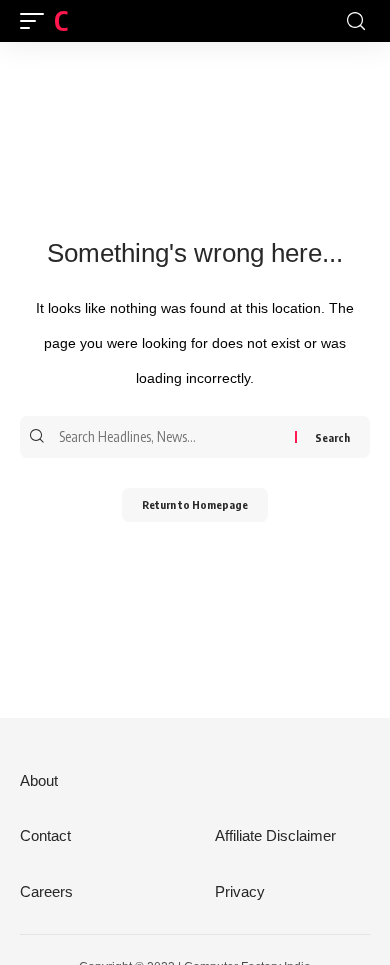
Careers (46, 891)
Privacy (240, 891)
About (39, 780)
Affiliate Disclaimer (275, 835)
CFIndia (93, 20)
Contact (45, 835)
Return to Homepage (195, 504)
